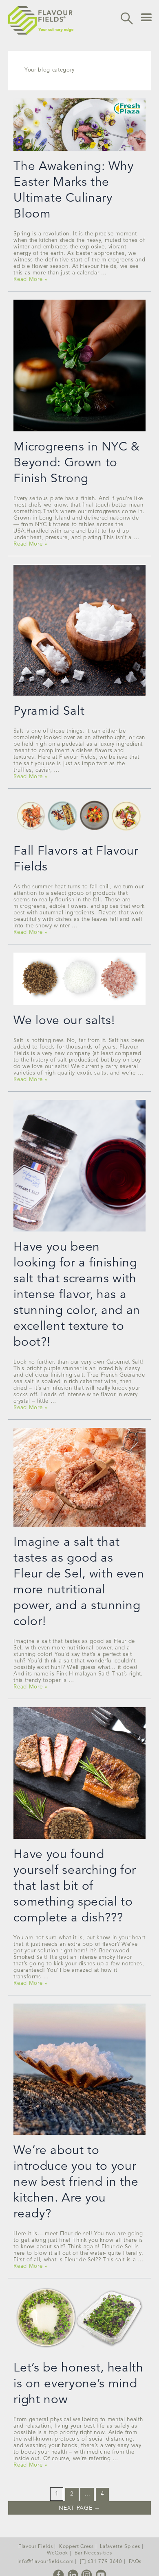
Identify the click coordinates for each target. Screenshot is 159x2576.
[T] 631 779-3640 (101, 2562)
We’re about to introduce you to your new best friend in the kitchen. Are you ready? (76, 2182)
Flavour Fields (35, 2547)
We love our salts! (64, 1021)
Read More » (30, 280)
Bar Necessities (93, 2553)
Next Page (79, 2508)
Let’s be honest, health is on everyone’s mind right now (78, 2384)
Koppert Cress (76, 2547)
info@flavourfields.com (46, 2562)
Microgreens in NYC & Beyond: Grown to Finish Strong (76, 463)
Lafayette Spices (120, 2547)
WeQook (57, 2553)
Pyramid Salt (49, 711)
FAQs (135, 2562)
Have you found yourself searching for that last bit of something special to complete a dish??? (75, 1886)
